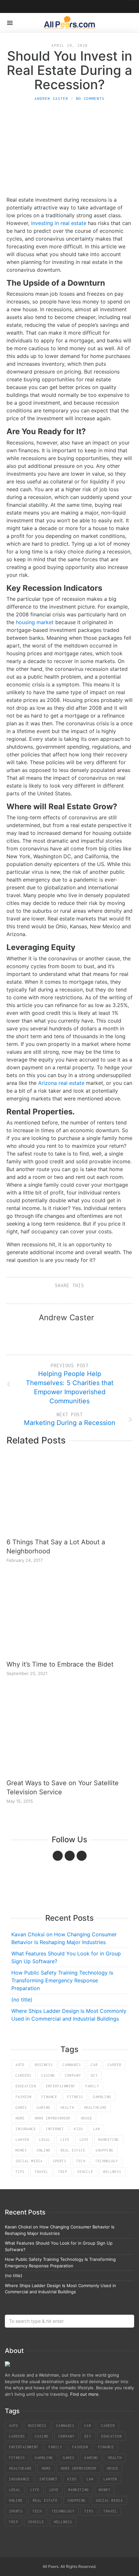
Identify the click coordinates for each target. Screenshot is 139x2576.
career (114, 2065)
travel (41, 2172)
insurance (26, 2129)
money (21, 2150)
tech (81, 2161)
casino (48, 2075)
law (96, 2129)
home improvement (53, 2118)
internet (55, 2129)
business (44, 2065)
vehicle (85, 2172)
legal (45, 2140)
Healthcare (95, 2107)
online (44, 2150)
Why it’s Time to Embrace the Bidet (60, 1664)
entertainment (61, 2086)
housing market (35, 622)
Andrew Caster (51, 98)
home (20, 2118)
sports (59, 2161)
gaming (44, 2107)
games (21, 2107)
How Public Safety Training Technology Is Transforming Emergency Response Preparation (62, 1980)
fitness (75, 2097)
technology (107, 2161)
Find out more (84, 2394)
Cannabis (72, 2065)
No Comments (90, 98)
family (92, 2086)
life (65, 2140)
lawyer (22, 2140)
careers (23, 2075)
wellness (112, 2172)
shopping (104, 2150)
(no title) (22, 2000)
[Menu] (10, 23)
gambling (102, 2097)
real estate (73, 2150)
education (26, 2086)
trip (63, 2172)
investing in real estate (59, 223)
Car (94, 2065)
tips (20, 2172)
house (86, 2118)
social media (29, 2161)
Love (84, 2140)
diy (94, 2075)
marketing (109, 2140)
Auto (20, 2065)
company (73, 2075)
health (67, 2107)
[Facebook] (58, 1856)
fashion (23, 2097)
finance (49, 2097)
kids (79, 2129)
